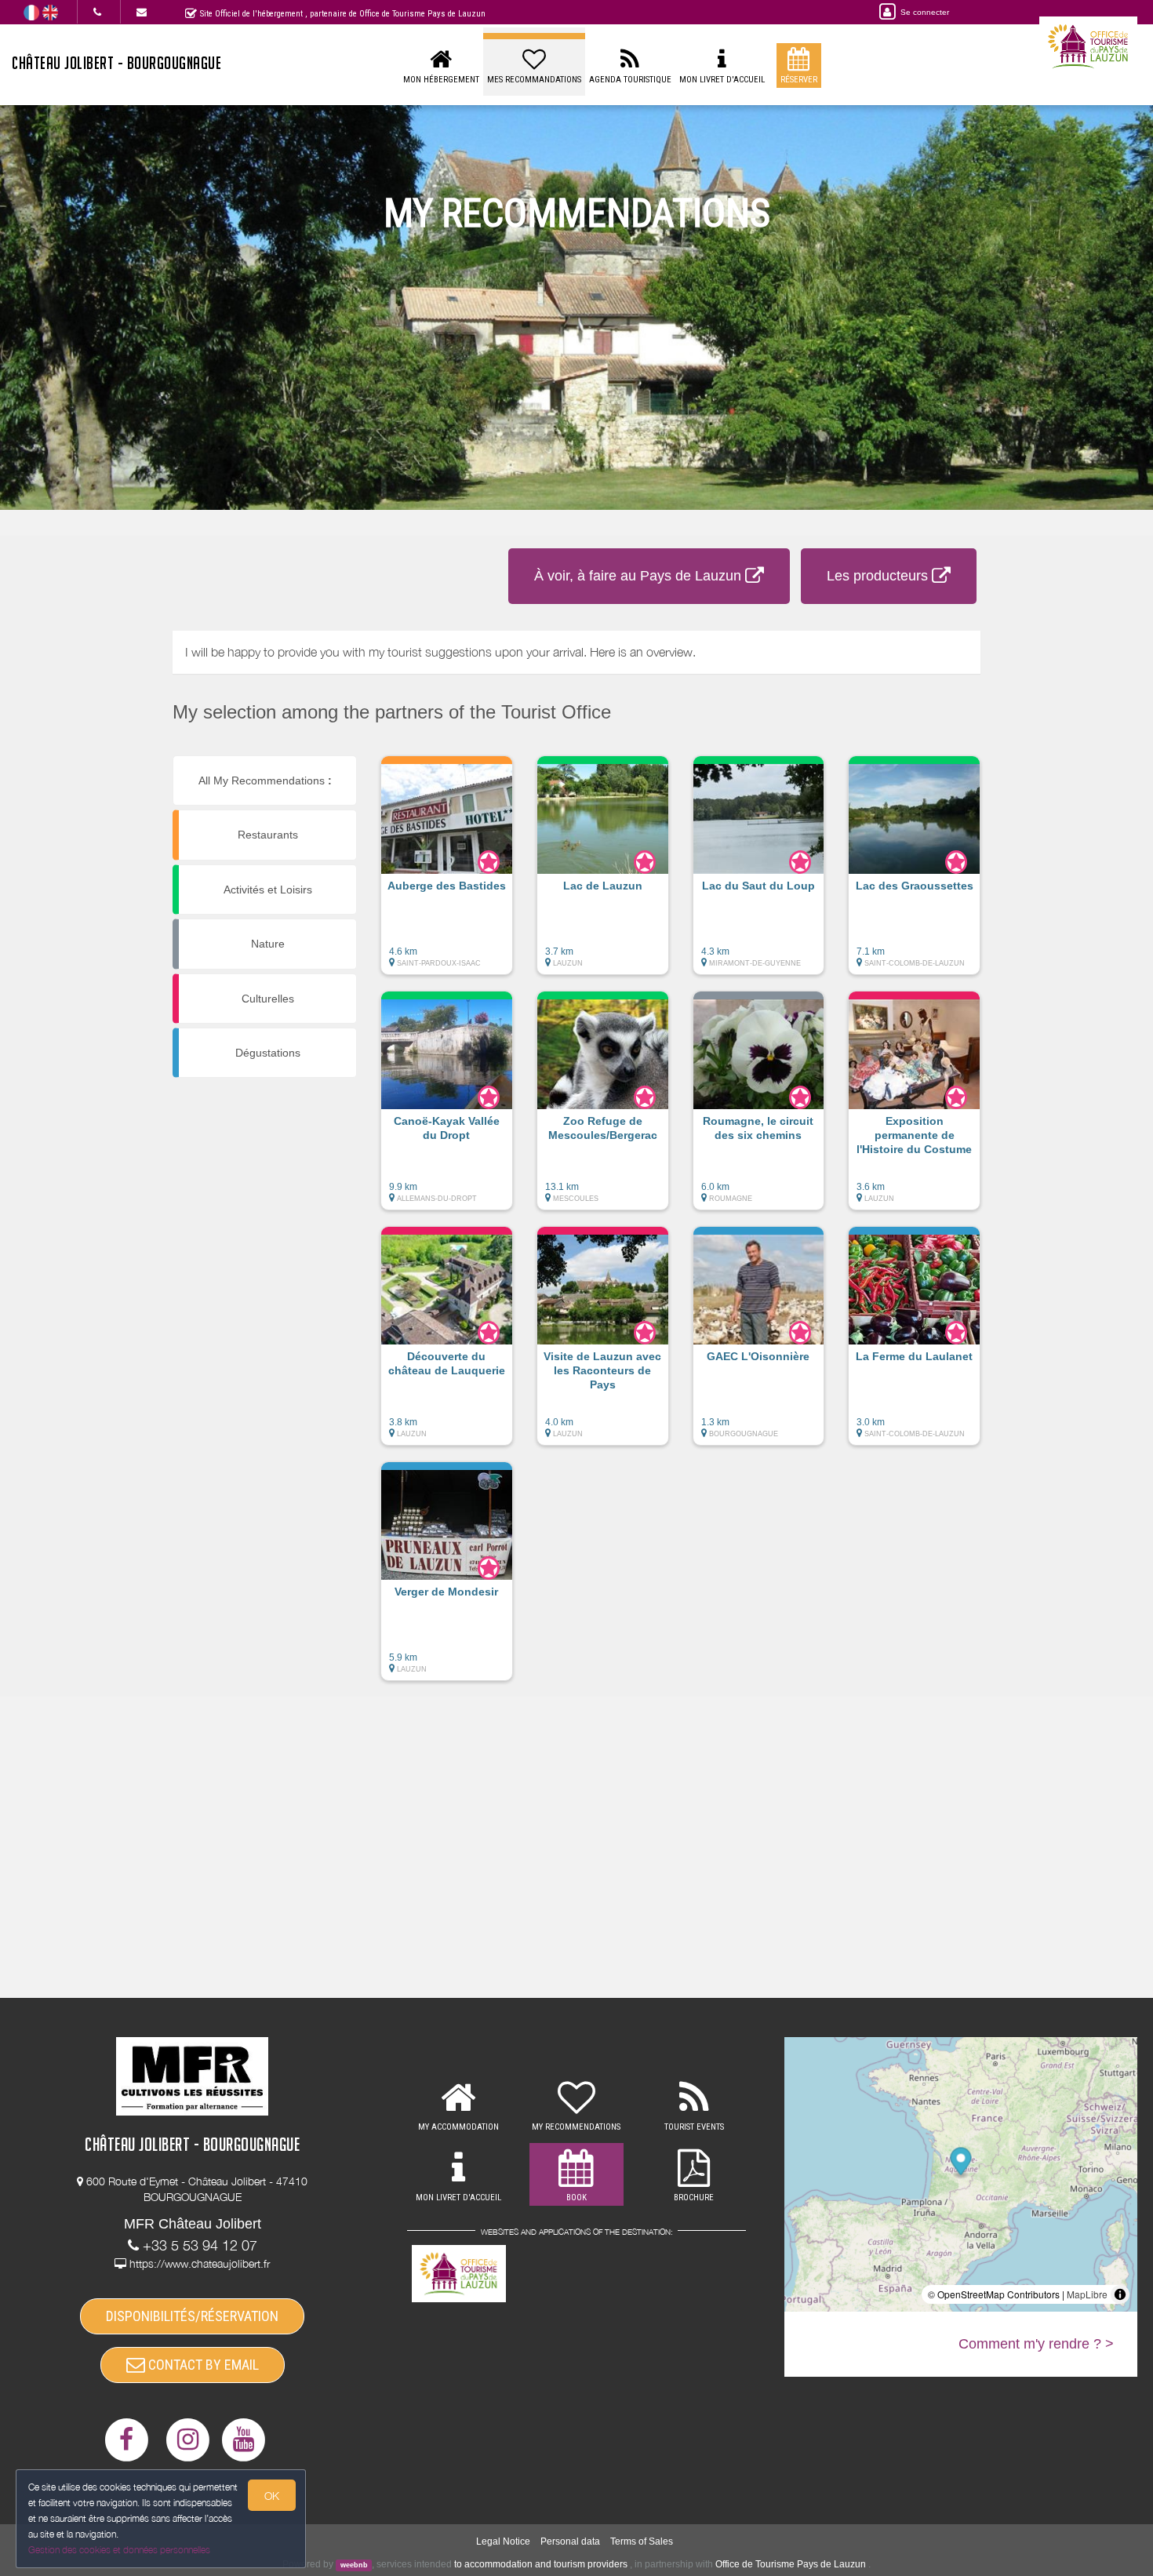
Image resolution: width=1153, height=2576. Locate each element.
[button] (447, 873)
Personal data (570, 2541)
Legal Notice (503, 2541)
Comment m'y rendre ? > (1036, 2344)
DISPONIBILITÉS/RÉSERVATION (192, 2316)
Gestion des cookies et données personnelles (119, 2550)
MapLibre (1087, 2294)
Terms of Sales (642, 2541)
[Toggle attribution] (1120, 2294)
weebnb (354, 2565)
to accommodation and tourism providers (541, 2564)
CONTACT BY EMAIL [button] (202, 2365)
